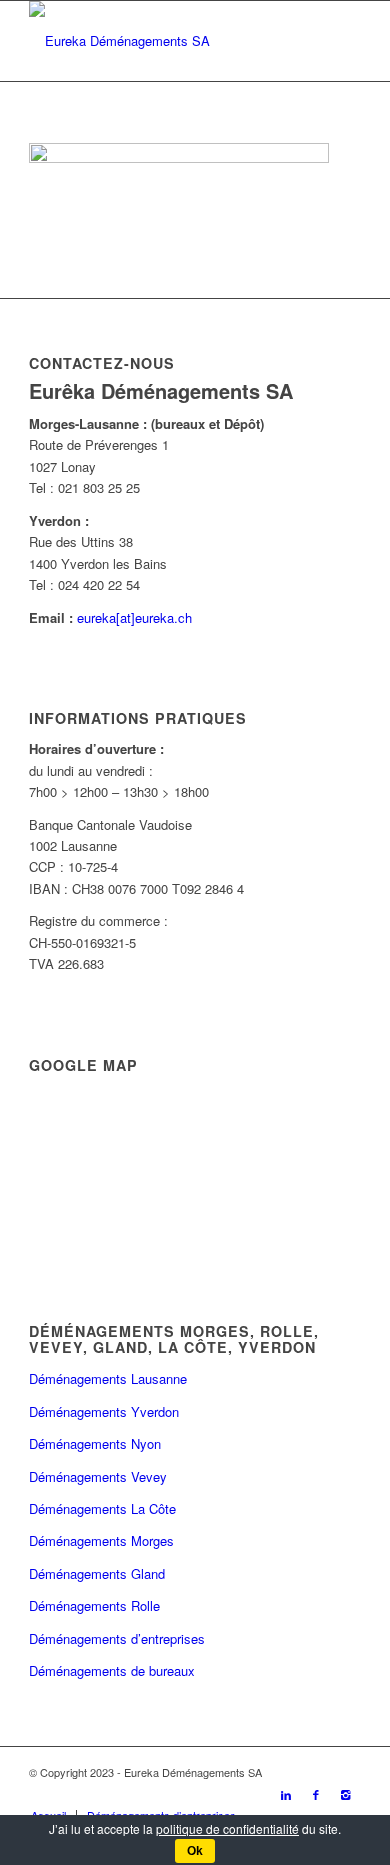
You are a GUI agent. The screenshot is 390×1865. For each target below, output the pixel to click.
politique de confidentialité (227, 1828)
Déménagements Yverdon (104, 1411)
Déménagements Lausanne (108, 1378)
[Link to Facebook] (316, 1794)
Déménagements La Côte (102, 1508)
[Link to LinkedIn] (286, 1794)
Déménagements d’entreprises (117, 1638)
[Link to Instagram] (346, 1794)
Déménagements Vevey (98, 1476)
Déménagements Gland (97, 1573)
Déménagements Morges (101, 1540)
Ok (195, 1851)
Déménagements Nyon (95, 1443)
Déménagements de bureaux (112, 1670)
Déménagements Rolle (94, 1605)
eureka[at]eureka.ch (134, 617)
